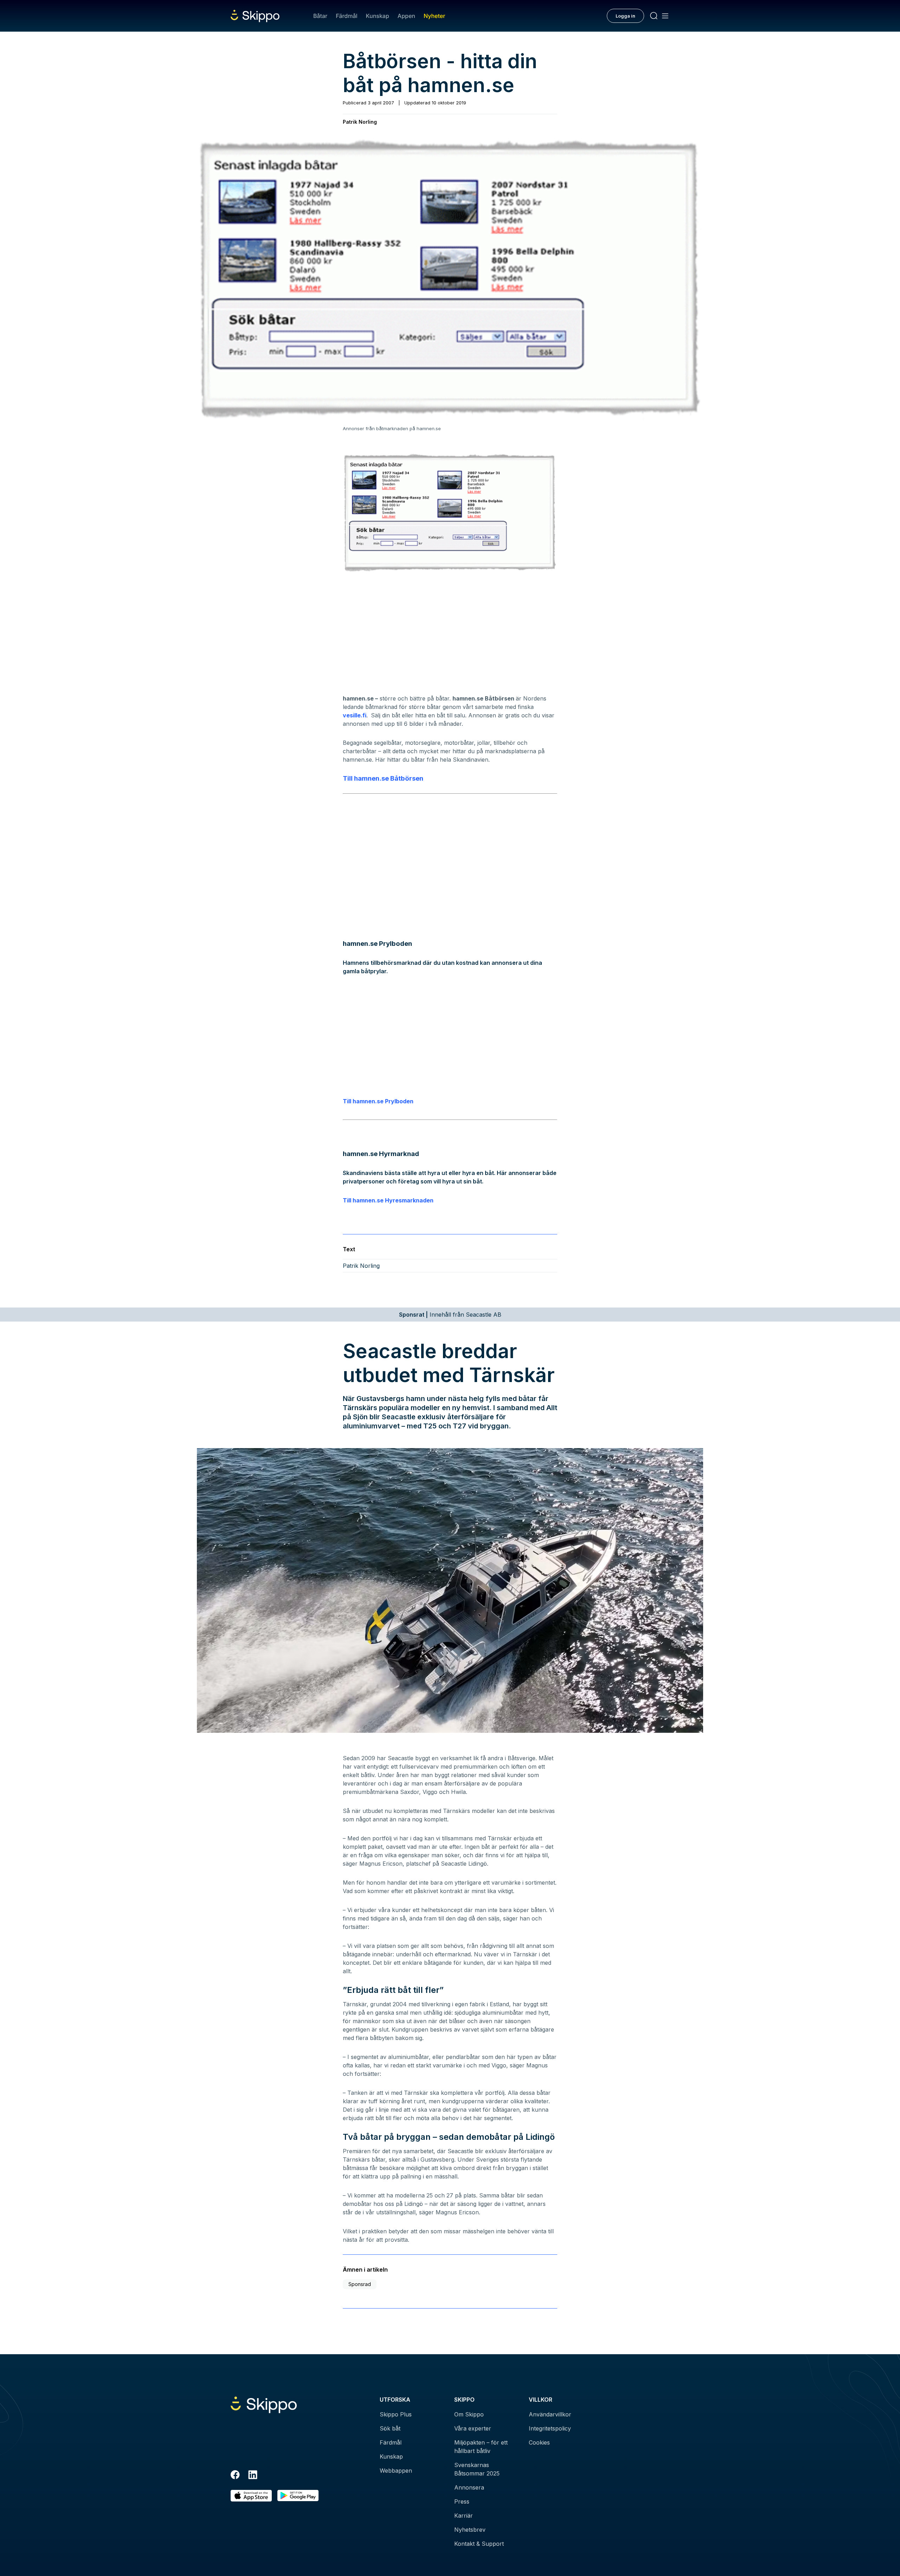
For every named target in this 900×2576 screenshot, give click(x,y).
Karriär (464, 2516)
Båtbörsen (407, 778)
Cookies (539, 2442)
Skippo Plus (396, 2414)
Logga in (625, 16)
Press (462, 2501)
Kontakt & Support (479, 2544)
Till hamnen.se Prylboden (378, 1101)
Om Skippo (469, 2414)
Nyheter (434, 16)
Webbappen (396, 2471)
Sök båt (390, 2428)
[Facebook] (235, 2476)
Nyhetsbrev (470, 2530)
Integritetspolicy (550, 2428)
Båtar (320, 16)
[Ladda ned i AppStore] (251, 2496)
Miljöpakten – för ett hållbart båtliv (481, 2447)
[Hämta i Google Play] (298, 2496)
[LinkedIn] (253, 2476)
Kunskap (378, 16)
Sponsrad (360, 2284)
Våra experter (473, 2428)
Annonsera (469, 2487)
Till (348, 778)
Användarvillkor (550, 2414)
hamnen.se (372, 778)
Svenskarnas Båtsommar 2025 (477, 2469)
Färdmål (346, 16)
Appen (406, 16)
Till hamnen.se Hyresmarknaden (388, 1200)
